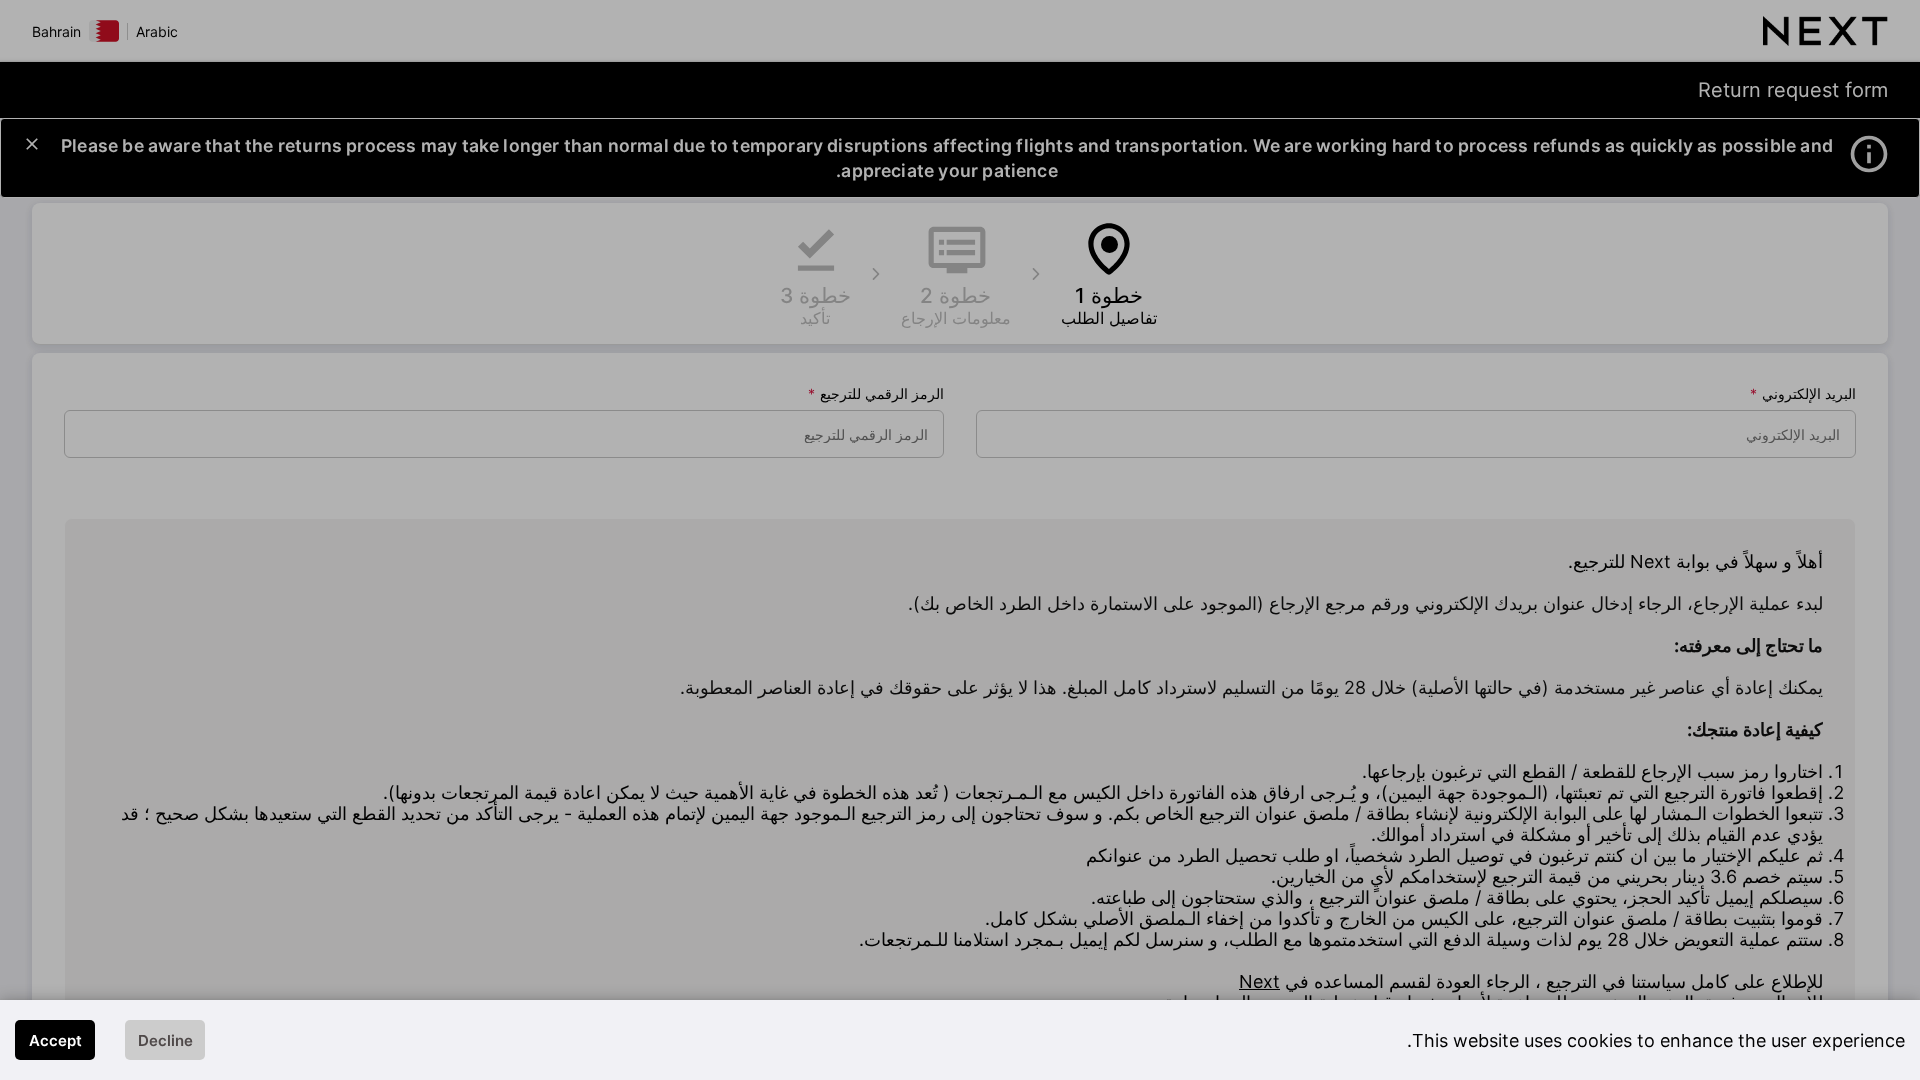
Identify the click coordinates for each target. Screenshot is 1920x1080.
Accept (55, 1040)
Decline (165, 1040)
